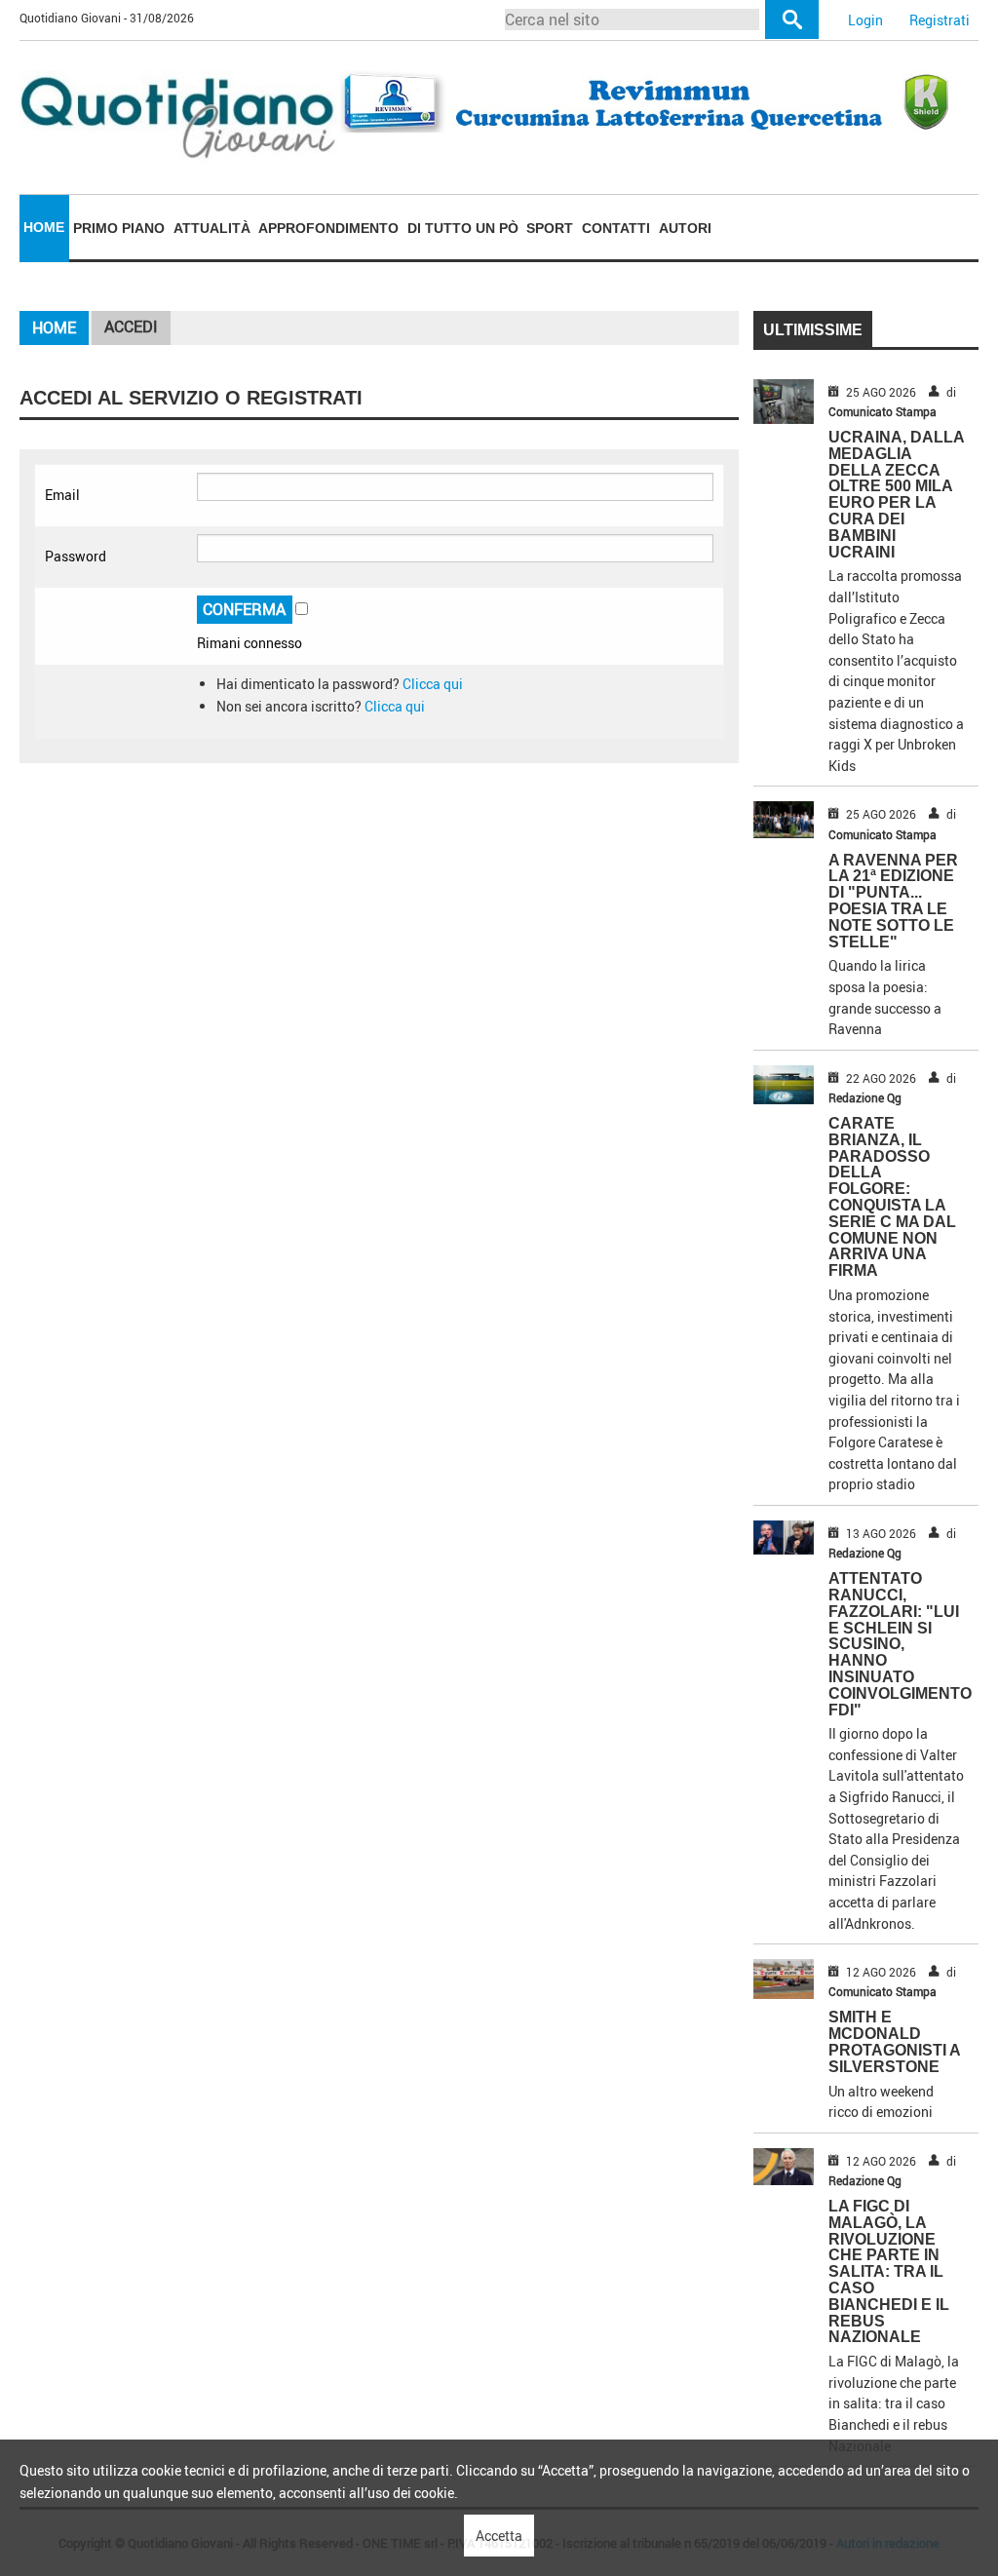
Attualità (212, 228)
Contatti (616, 228)
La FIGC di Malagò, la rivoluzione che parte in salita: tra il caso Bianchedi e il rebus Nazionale (889, 2271)
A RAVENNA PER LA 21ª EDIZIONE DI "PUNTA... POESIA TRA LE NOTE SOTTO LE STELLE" (893, 901)
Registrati (940, 20)
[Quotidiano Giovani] (179, 115)
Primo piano (119, 228)
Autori (685, 228)
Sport (550, 228)
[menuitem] (44, 228)
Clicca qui (433, 684)
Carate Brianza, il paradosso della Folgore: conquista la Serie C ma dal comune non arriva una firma (892, 1197)
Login (865, 20)
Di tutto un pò (463, 228)
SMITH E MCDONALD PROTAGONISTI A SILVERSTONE (894, 2041)
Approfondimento (328, 228)
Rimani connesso (249, 643)
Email (62, 495)
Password (76, 556)
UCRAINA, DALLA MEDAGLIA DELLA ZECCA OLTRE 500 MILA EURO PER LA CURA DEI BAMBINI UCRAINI (896, 495)
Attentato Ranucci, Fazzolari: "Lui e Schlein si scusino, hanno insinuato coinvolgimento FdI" (900, 1644)
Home (44, 227)
